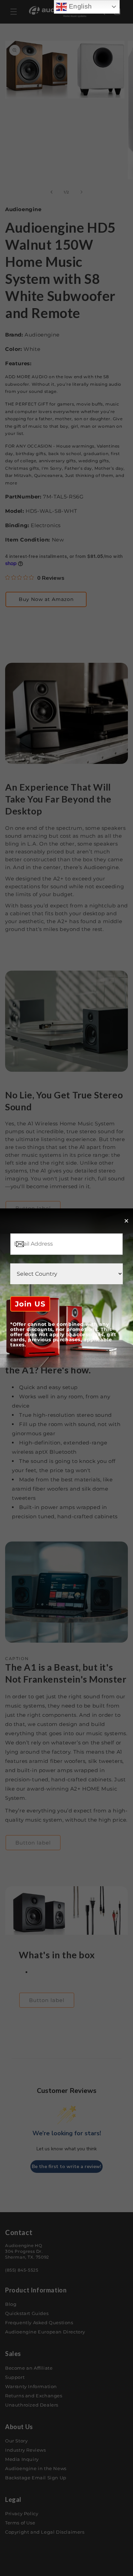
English (79, 6)
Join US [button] (30, 1304)
